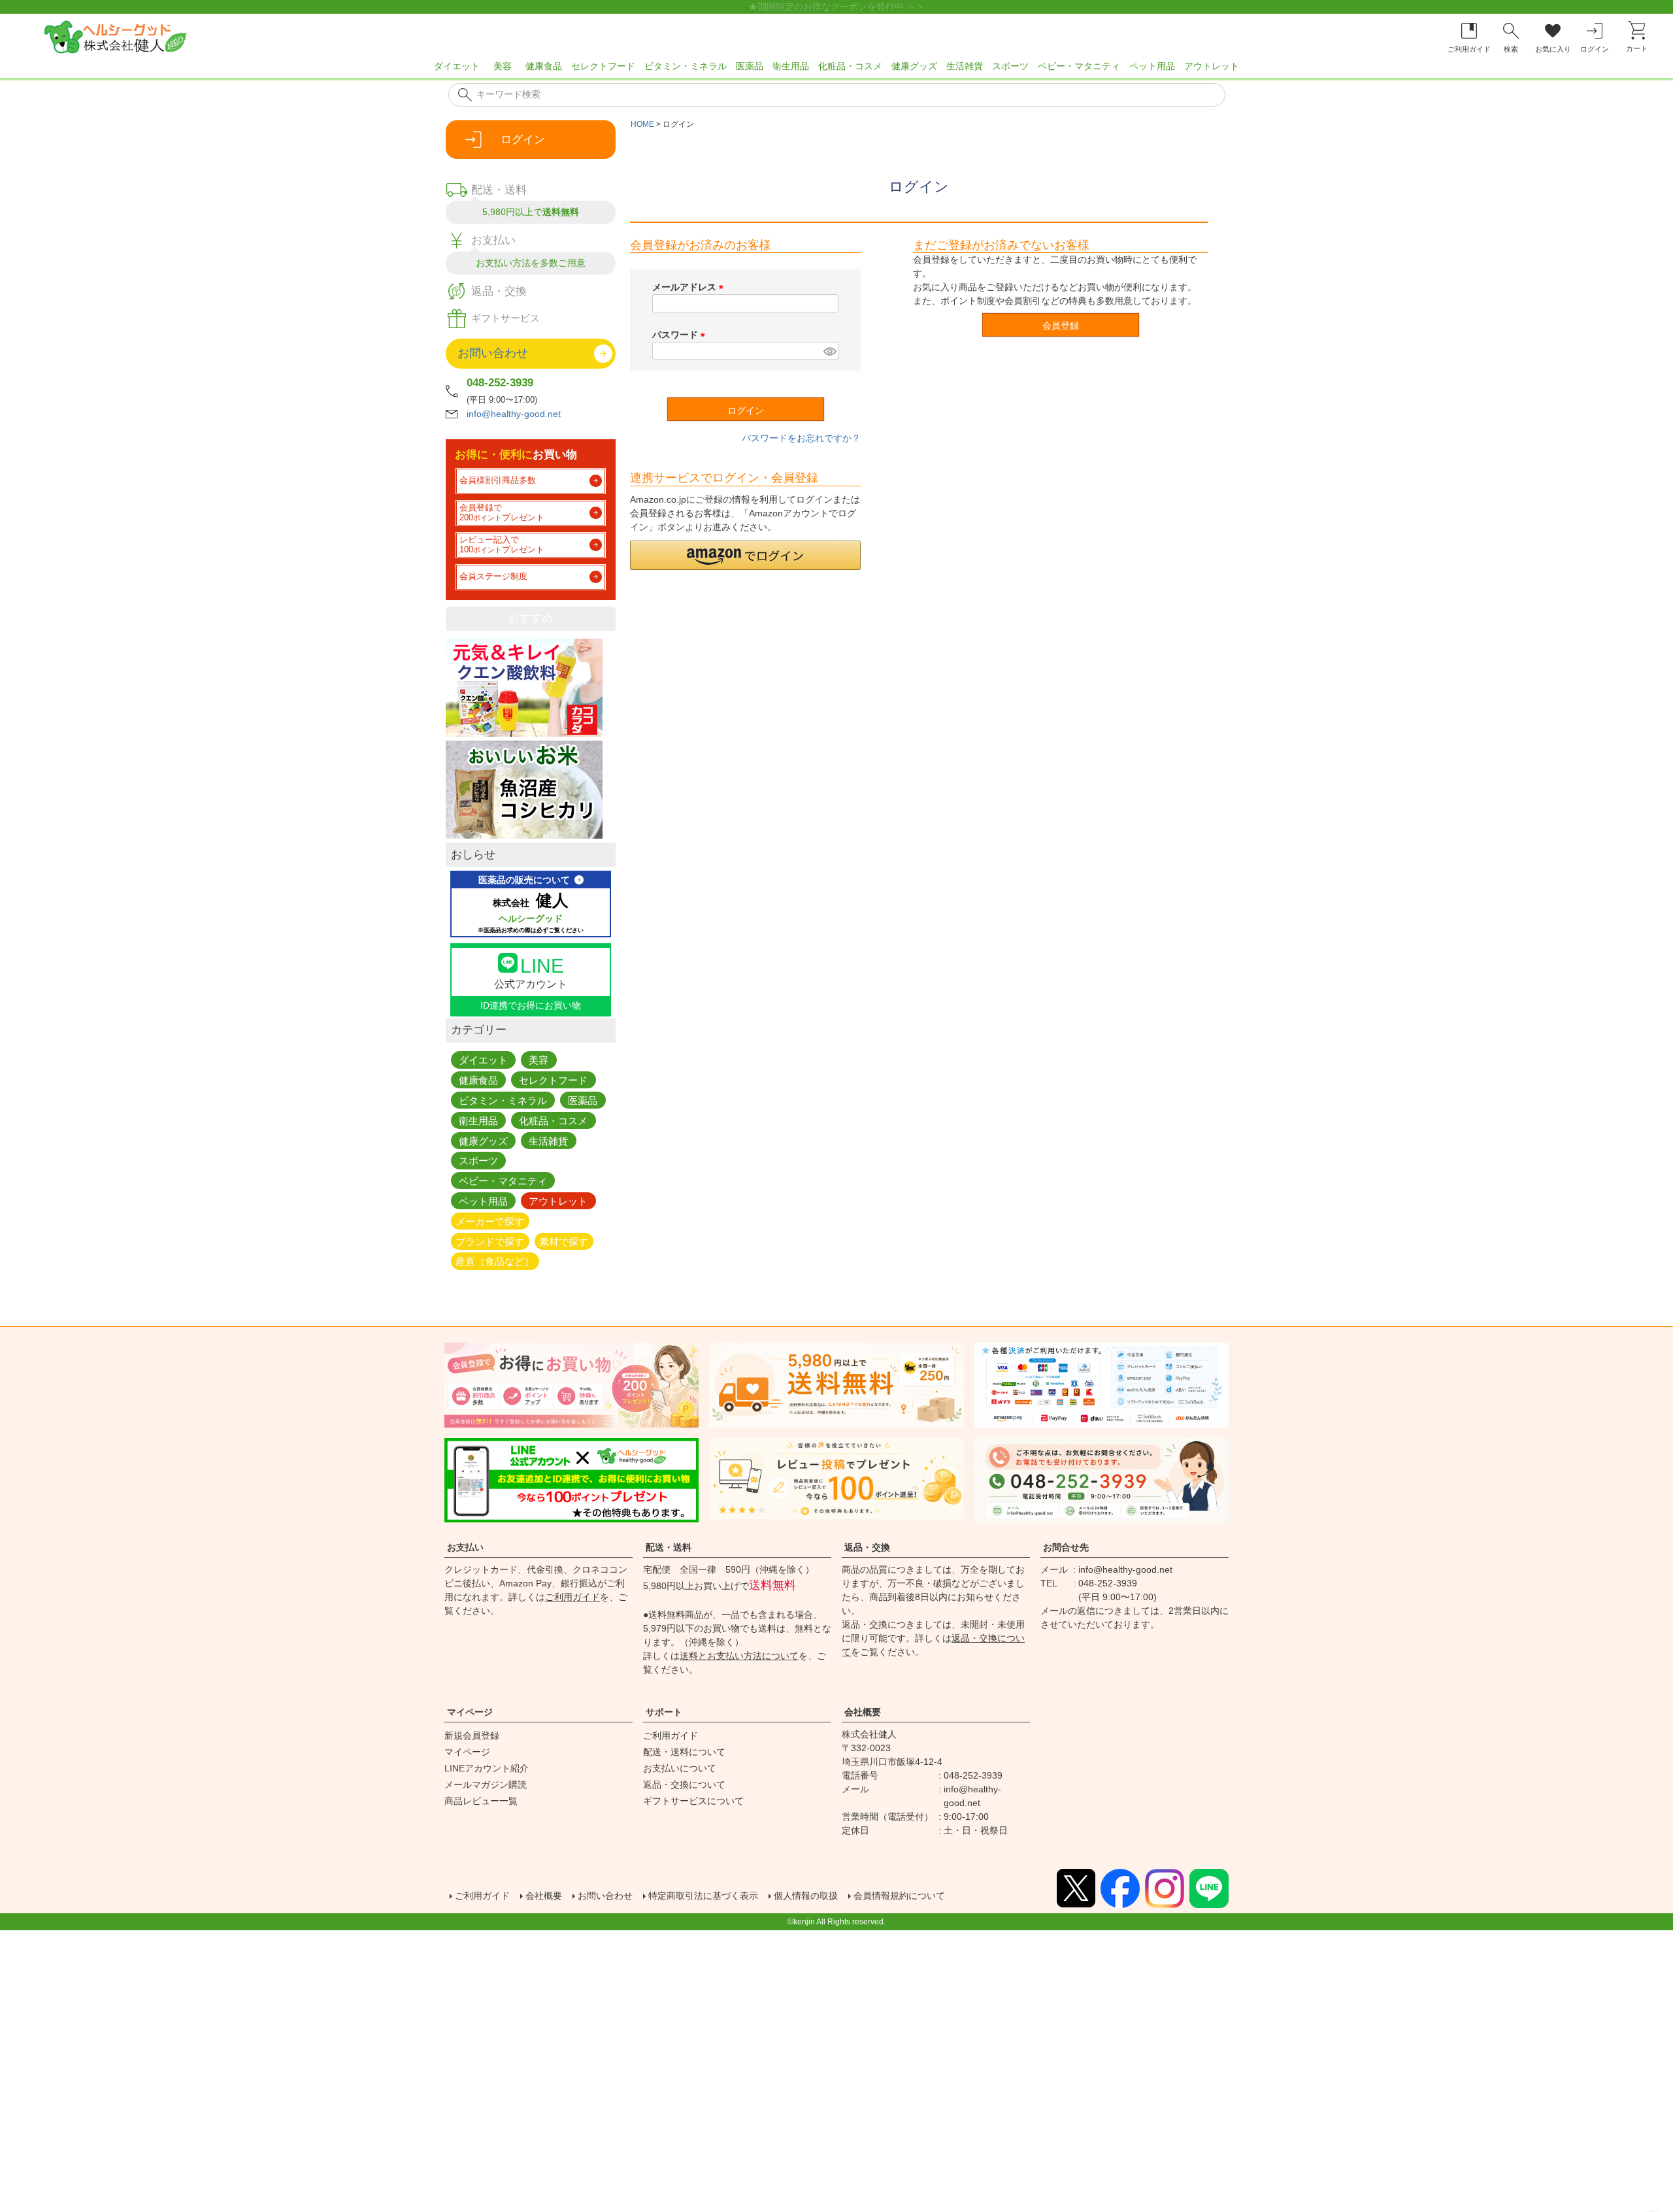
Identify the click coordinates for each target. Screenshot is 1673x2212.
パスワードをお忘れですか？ (801, 438)
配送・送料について (684, 1752)
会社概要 (863, 1712)
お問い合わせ (605, 1896)
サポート (664, 1712)
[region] (836, 70)
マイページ (470, 1712)
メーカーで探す (490, 1221)
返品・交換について (684, 1785)
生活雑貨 (965, 66)
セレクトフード (603, 66)
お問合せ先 (1066, 1547)
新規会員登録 (472, 1735)
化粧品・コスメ (850, 66)
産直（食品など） (495, 1261)
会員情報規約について (899, 1896)
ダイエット (457, 66)
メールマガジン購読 (486, 1785)
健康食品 (544, 66)
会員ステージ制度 (493, 577)
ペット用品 (1152, 66)
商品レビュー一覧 (481, 1801)
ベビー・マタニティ (1079, 66)
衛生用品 (791, 66)
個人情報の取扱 (806, 1896)
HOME (642, 124)
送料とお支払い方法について (739, 1656)
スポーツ (1010, 66)
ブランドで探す (490, 1241)
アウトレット (1212, 66)
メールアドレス (690, 287)
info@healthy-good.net (514, 414)
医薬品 (750, 66)
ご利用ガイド (572, 1597)
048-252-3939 (500, 383)
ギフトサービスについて (693, 1801)
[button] (745, 555)
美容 (503, 66)
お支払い (465, 1547)
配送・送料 (669, 1547)
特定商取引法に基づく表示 (703, 1896)
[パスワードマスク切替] (829, 351)
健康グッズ (914, 66)
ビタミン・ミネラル (686, 66)
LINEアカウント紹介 (487, 1768)
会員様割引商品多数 (498, 480)
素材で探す (564, 1241)
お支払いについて (680, 1768)
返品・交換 (867, 1547)
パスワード (681, 335)
